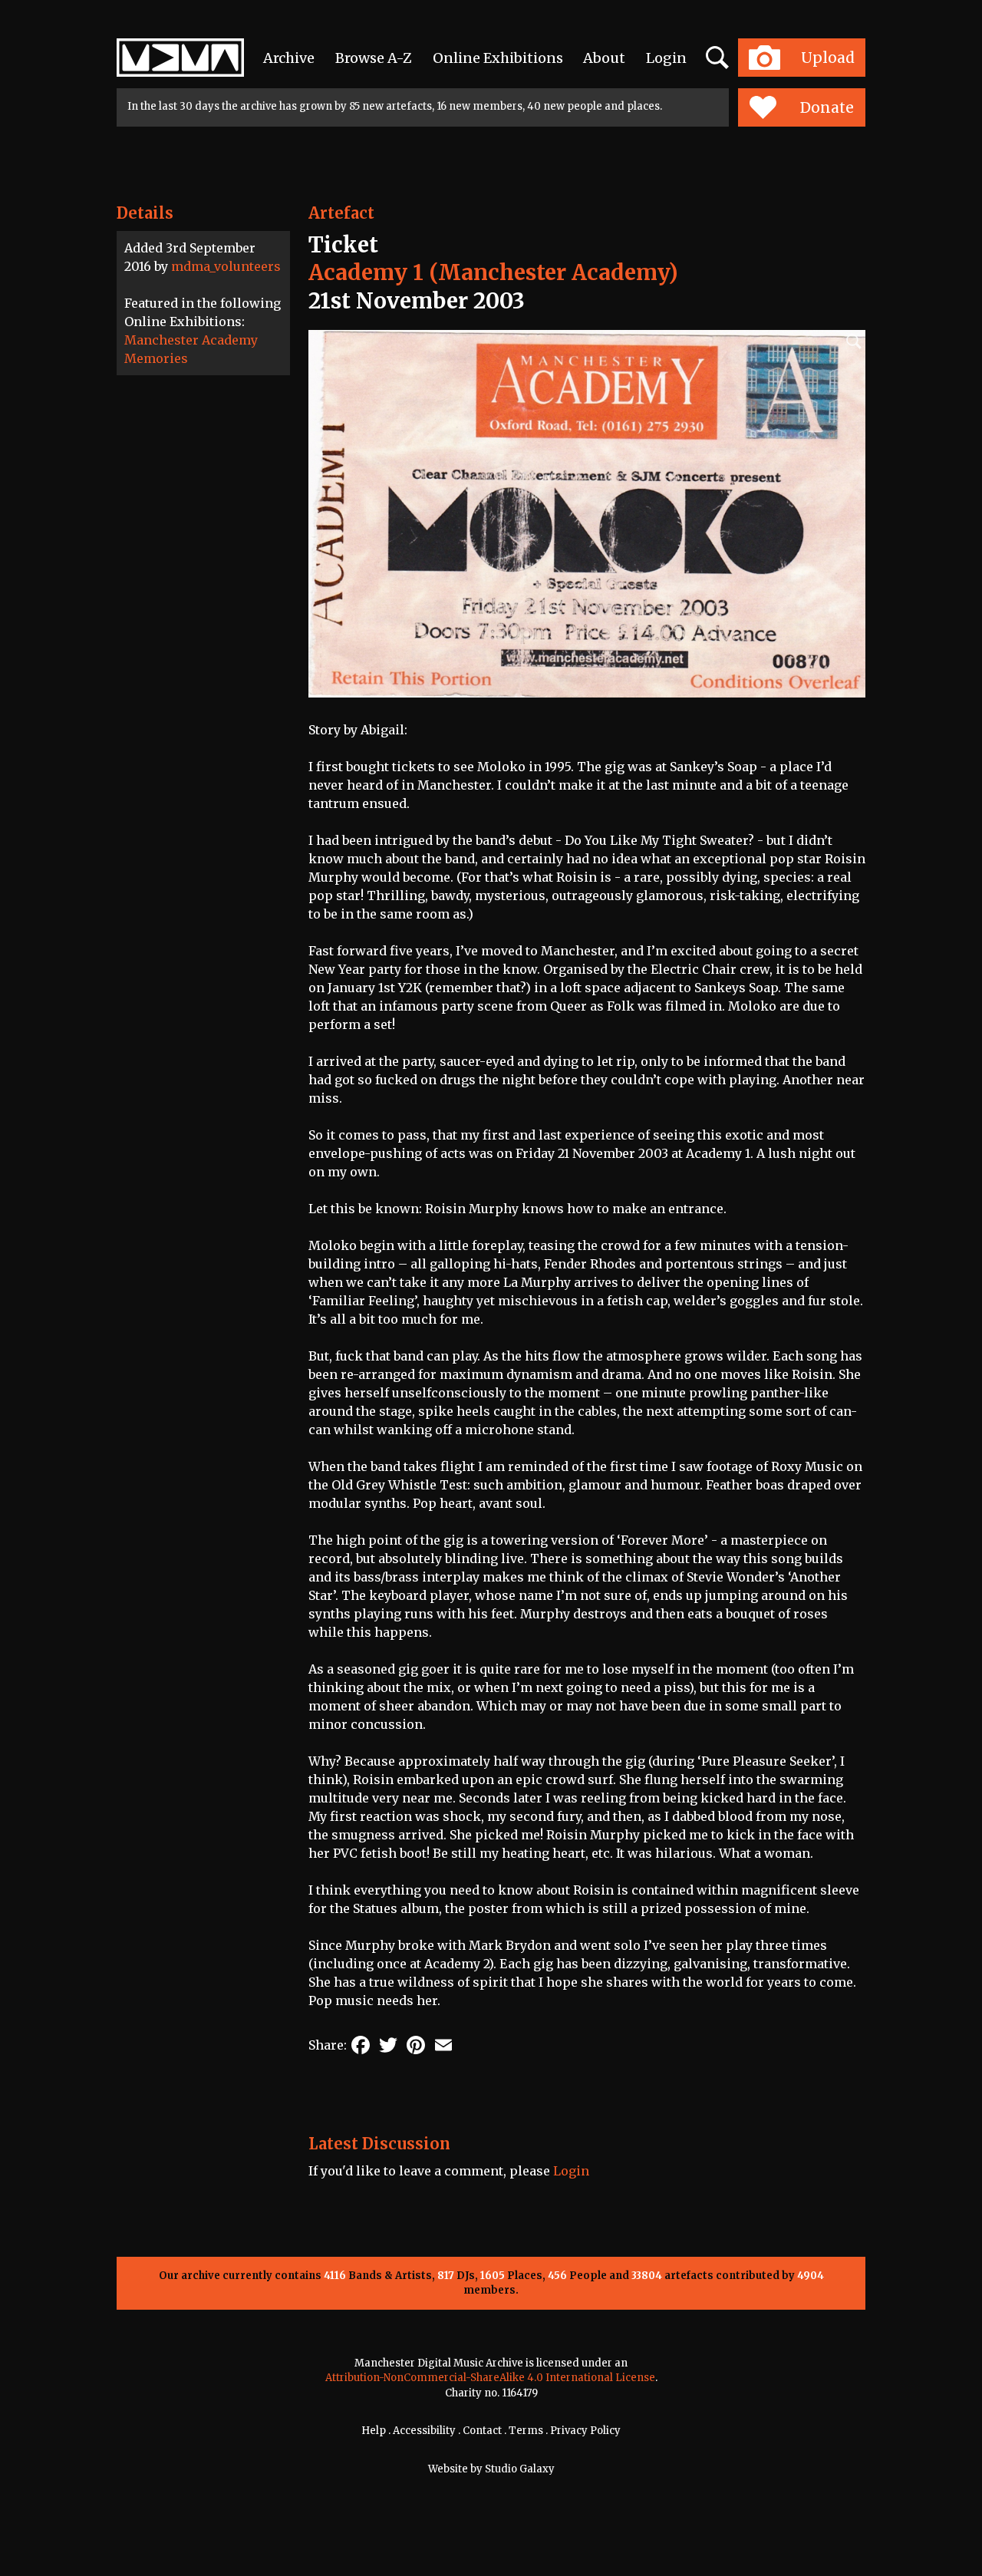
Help (374, 2431)
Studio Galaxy (520, 2469)
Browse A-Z (374, 58)
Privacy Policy (585, 2431)
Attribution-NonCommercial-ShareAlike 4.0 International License (490, 2378)
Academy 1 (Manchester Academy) (493, 272)
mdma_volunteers (226, 266)
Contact (482, 2431)
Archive (289, 58)
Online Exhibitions (498, 58)
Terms (526, 2431)
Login (666, 58)
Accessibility (424, 2431)
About (604, 58)
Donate (827, 107)
